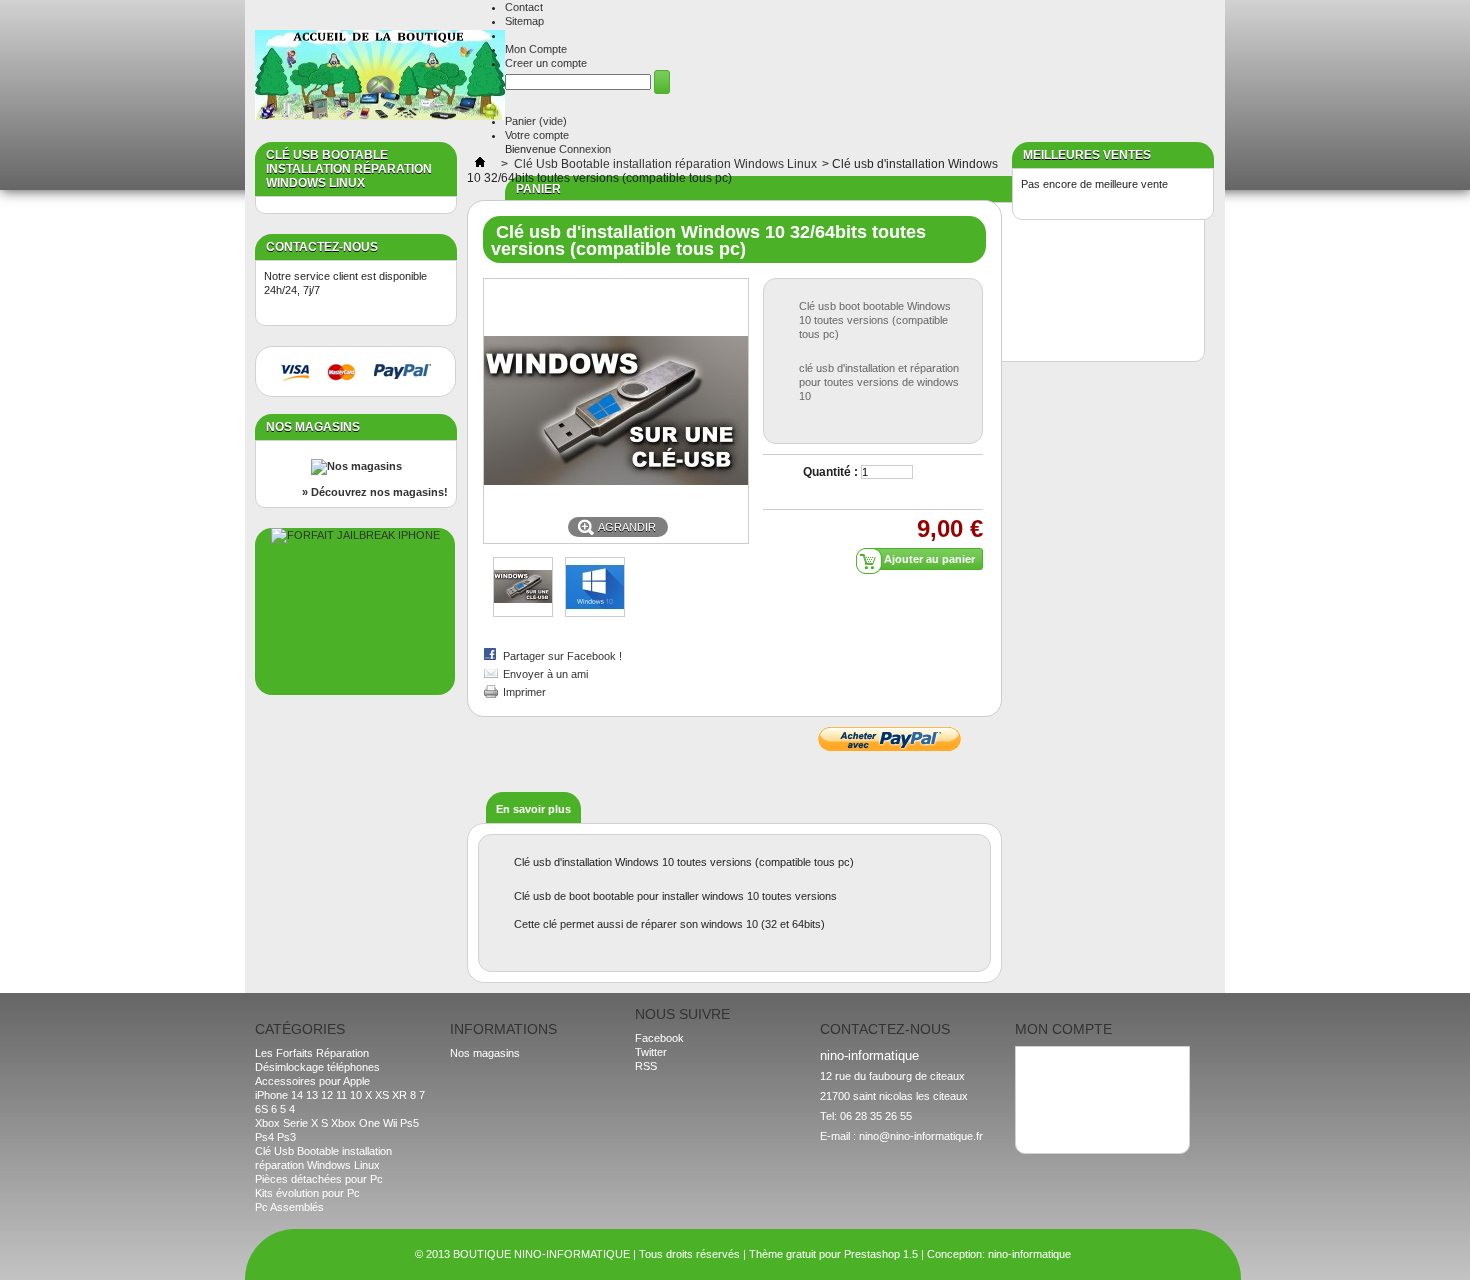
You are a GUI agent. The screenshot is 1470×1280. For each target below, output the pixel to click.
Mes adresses (1059, 1090)
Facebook (659, 1038)
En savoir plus (533, 809)
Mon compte (1063, 1029)
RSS (646, 1066)
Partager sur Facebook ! (562, 656)
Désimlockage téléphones (317, 1067)
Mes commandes (1066, 1062)
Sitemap (524, 21)
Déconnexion (1056, 1118)
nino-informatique (1029, 1254)
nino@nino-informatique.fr (921, 1136)
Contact (524, 7)
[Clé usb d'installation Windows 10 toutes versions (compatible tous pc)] (523, 613)
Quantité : (830, 472)
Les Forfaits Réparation (312, 1053)
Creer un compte (546, 63)
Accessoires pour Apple (312, 1081)
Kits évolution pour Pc (307, 1193)
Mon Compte (536, 49)
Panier (536, 121)
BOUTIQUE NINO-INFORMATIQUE (541, 1254)
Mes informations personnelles (1098, 1104)
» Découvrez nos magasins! (375, 492)
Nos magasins (313, 427)
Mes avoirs (1051, 1076)
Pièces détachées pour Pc (319, 1179)
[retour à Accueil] (480, 164)
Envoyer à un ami (545, 674)
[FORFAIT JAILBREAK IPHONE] (355, 535)
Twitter (651, 1052)
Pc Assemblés (289, 1207)
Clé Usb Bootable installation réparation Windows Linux (665, 164)
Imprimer (524, 692)
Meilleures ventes (1087, 155)
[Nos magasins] (356, 466)
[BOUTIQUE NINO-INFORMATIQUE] (380, 76)
